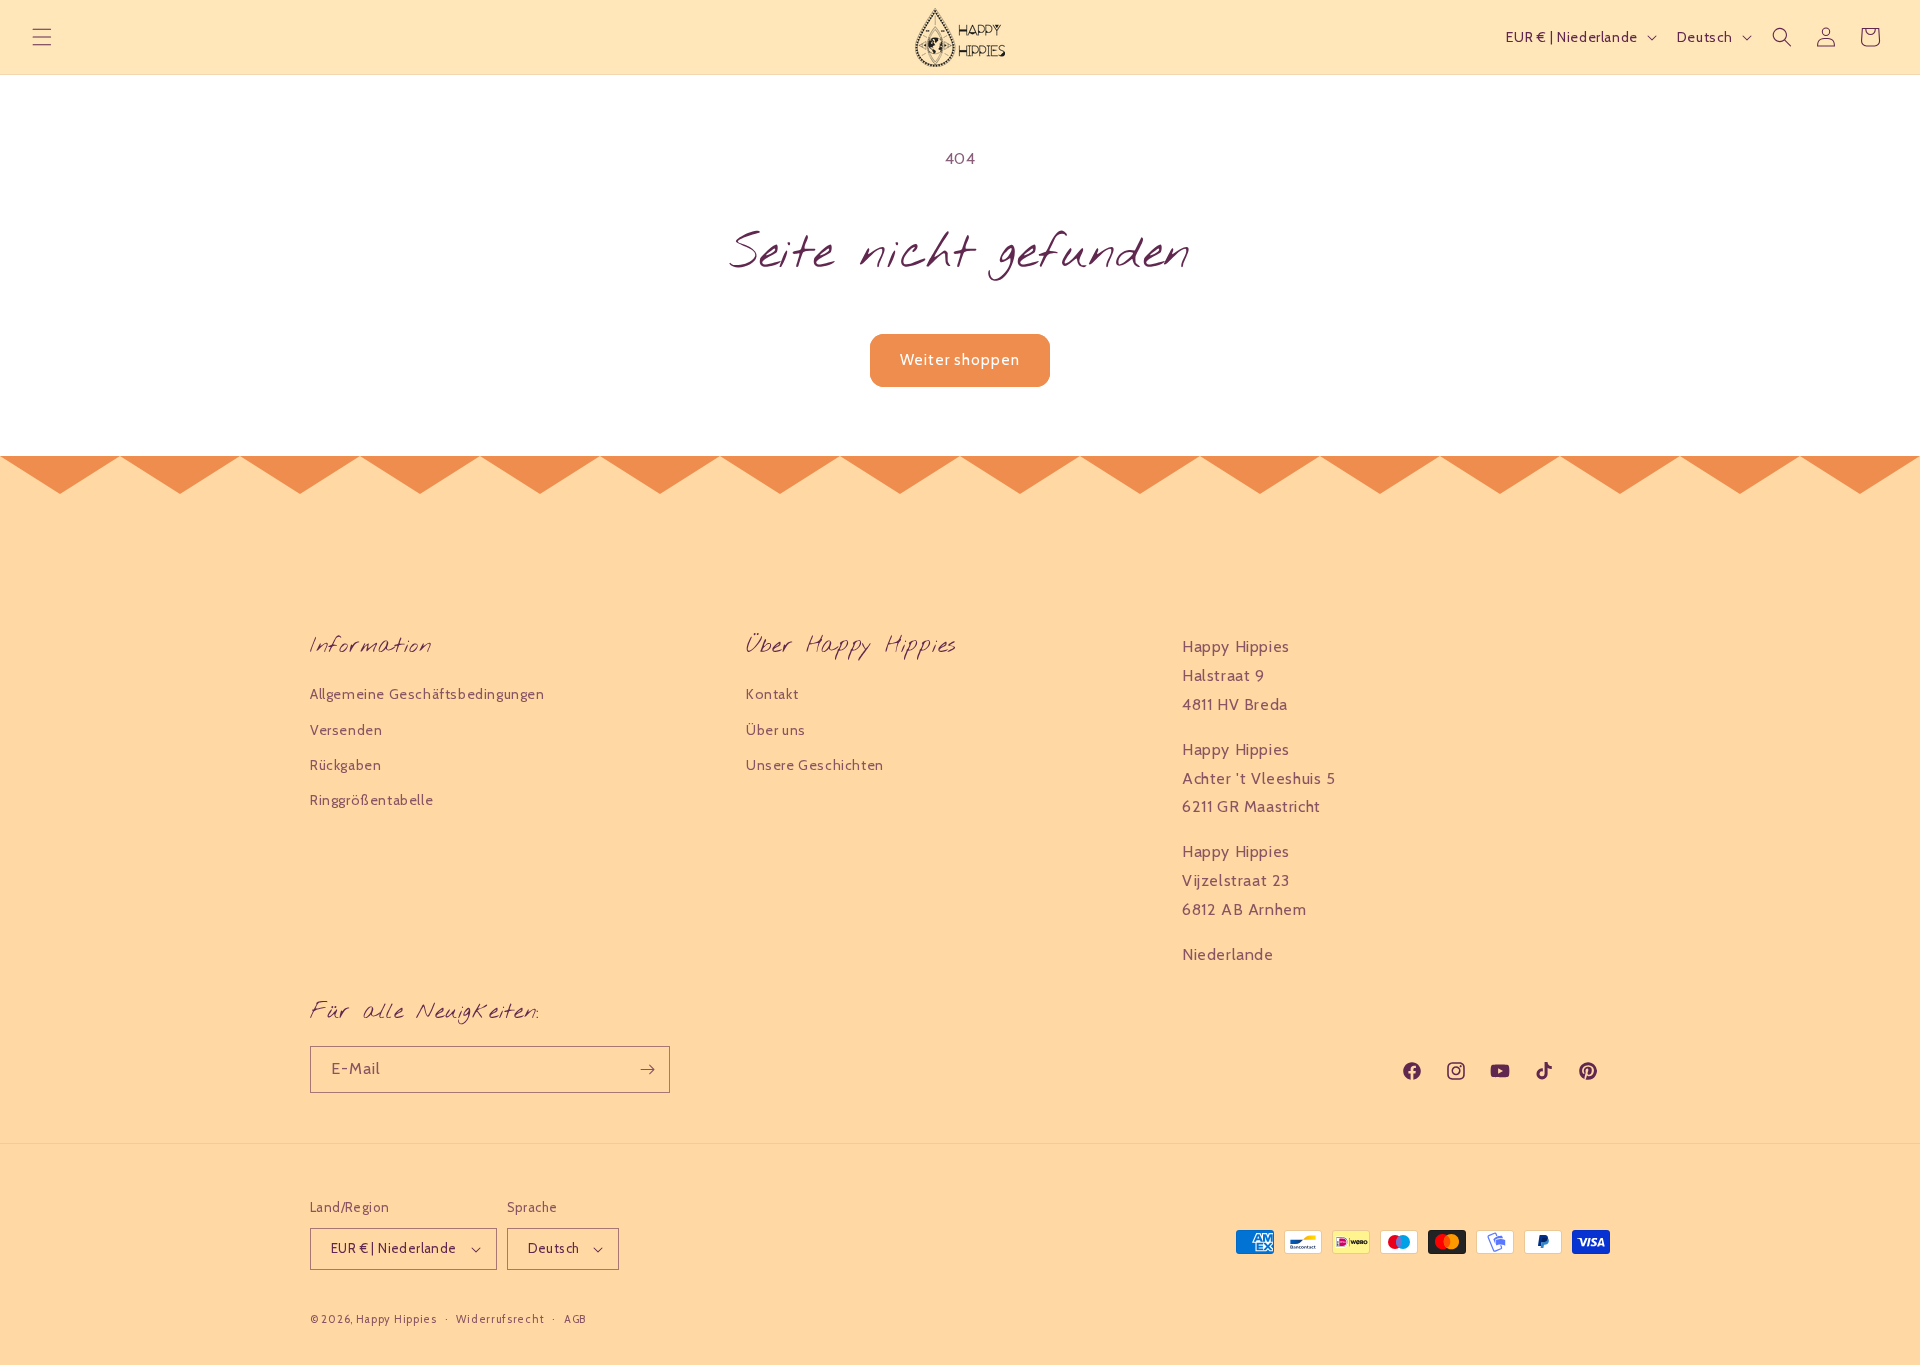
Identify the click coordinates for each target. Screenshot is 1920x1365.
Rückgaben (345, 765)
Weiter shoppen (960, 360)
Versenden (346, 730)
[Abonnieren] (647, 1069)
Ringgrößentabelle (371, 800)
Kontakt (772, 694)
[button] (42, 37)
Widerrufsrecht (500, 1319)
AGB (575, 1319)
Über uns (776, 730)
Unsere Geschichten (815, 765)
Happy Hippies (396, 1319)
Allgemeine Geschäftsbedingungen (427, 694)
